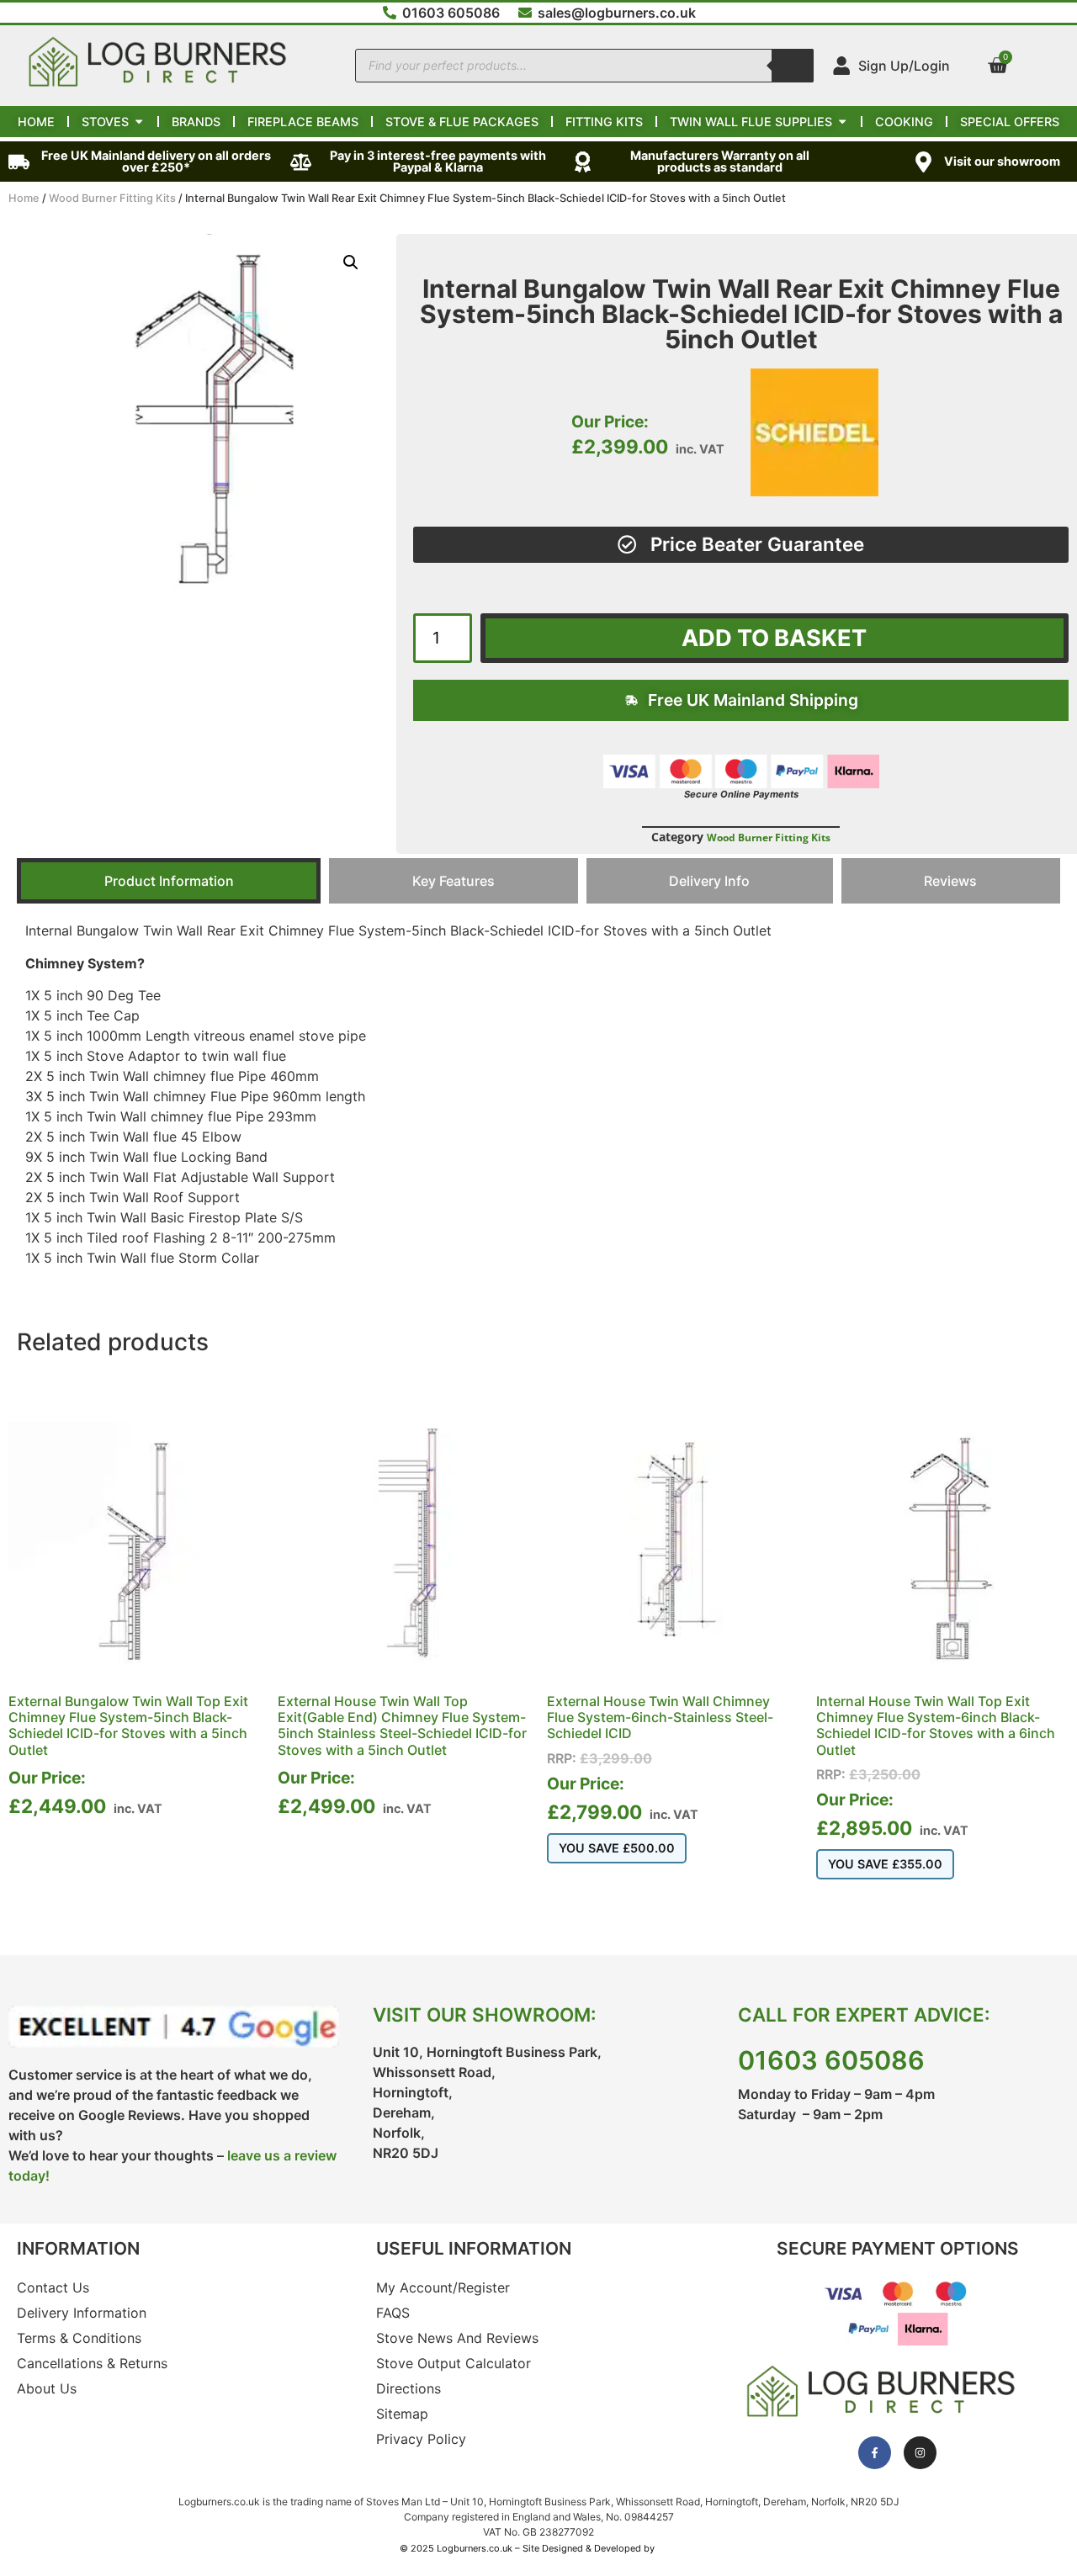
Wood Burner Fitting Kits (112, 198)
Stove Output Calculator (454, 2363)
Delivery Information (82, 2313)
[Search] (793, 66)
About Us (47, 2388)
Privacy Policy (421, 2439)
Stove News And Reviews (457, 2338)
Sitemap (402, 2414)
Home (24, 198)
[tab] (169, 881)
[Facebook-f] (875, 2453)
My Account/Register (443, 2287)
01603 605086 (831, 2060)
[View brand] (814, 491)
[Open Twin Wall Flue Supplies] (842, 122)
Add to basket (774, 638)
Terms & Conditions (79, 2338)
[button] (351, 262)
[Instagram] (920, 2453)
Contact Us (53, 2287)
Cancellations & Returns (92, 2363)
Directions (409, 2388)
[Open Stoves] (139, 122)
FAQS (393, 2313)
